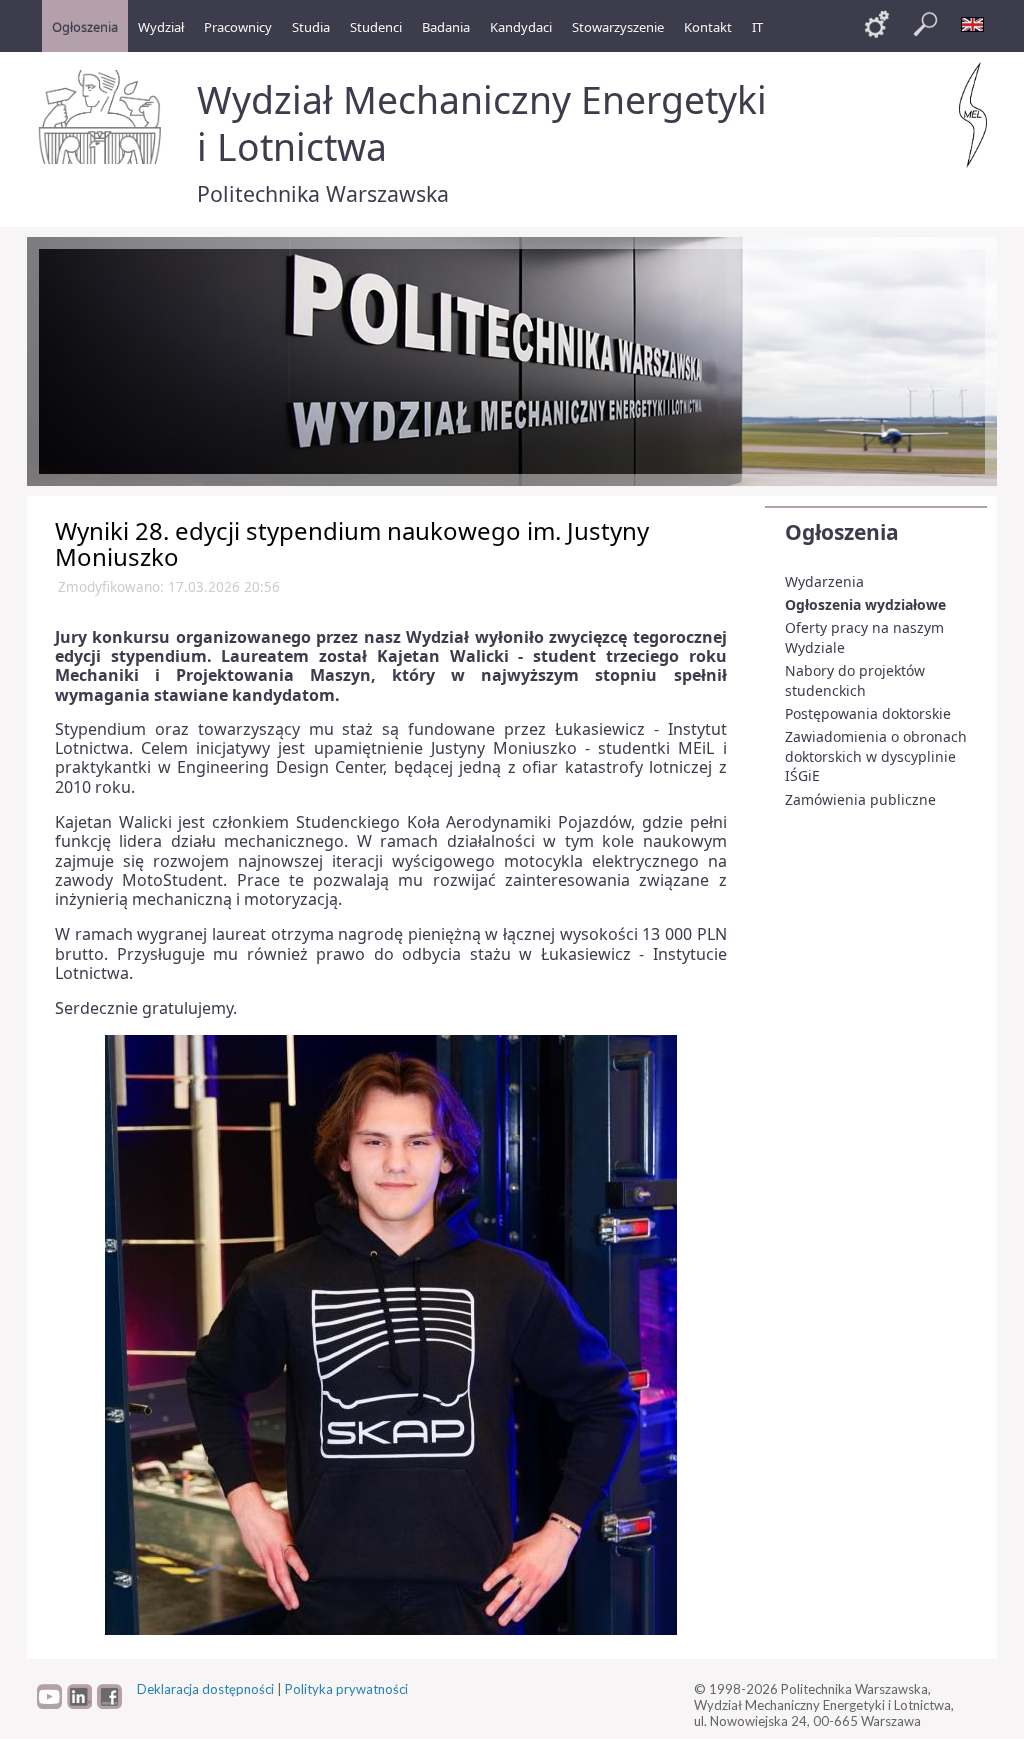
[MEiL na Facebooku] (109, 1704)
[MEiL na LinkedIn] (79, 1704)
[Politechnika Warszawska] (102, 117)
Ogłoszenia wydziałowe (865, 604)
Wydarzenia (824, 581)
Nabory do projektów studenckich (855, 680)
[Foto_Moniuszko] (391, 1333)
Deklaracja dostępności (205, 1689)
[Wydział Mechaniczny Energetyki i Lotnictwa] (973, 115)
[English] (973, 24)
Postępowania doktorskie (868, 713)
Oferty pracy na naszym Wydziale (864, 637)
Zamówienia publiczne (860, 799)
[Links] (877, 24)
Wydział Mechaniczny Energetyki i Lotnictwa (482, 123)
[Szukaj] (925, 24)
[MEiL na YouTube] (49, 1704)
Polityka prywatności (346, 1689)
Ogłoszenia (842, 532)
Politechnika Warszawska (323, 193)
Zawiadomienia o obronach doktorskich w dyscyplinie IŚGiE (876, 756)
